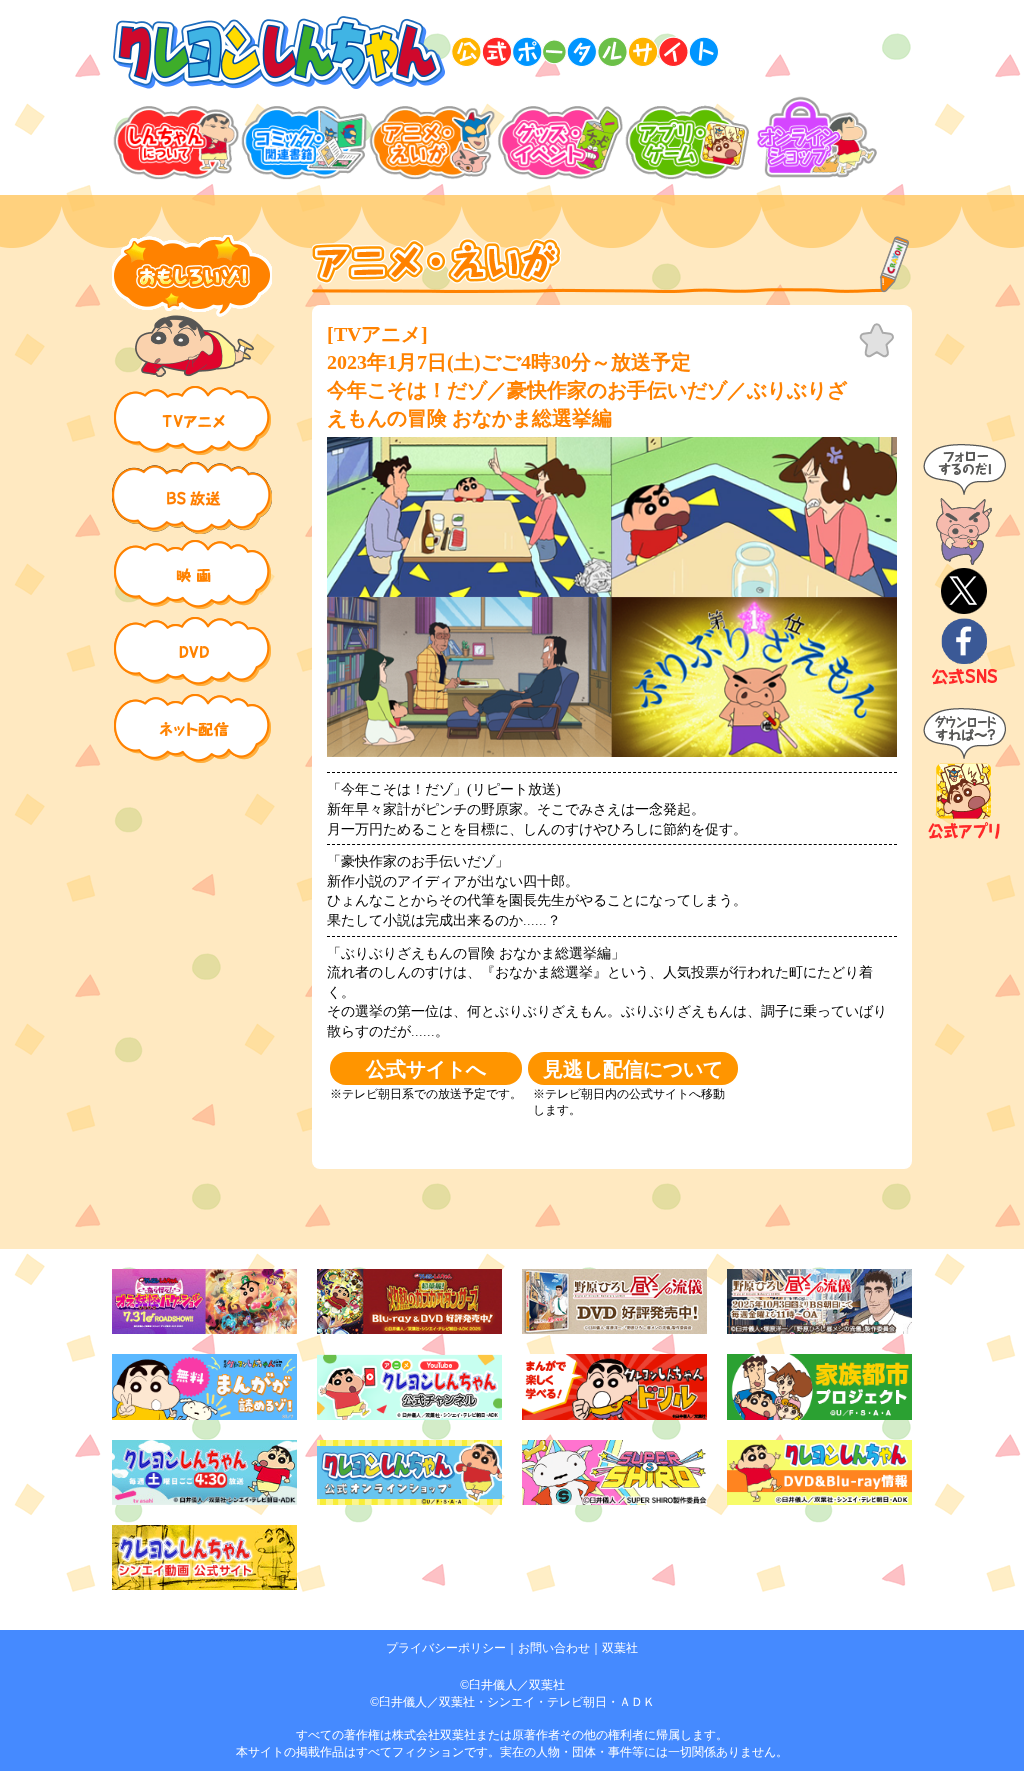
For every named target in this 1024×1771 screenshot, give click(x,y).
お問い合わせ (554, 1648)
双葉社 (620, 1648)
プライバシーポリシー (446, 1648)
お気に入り (877, 341)
